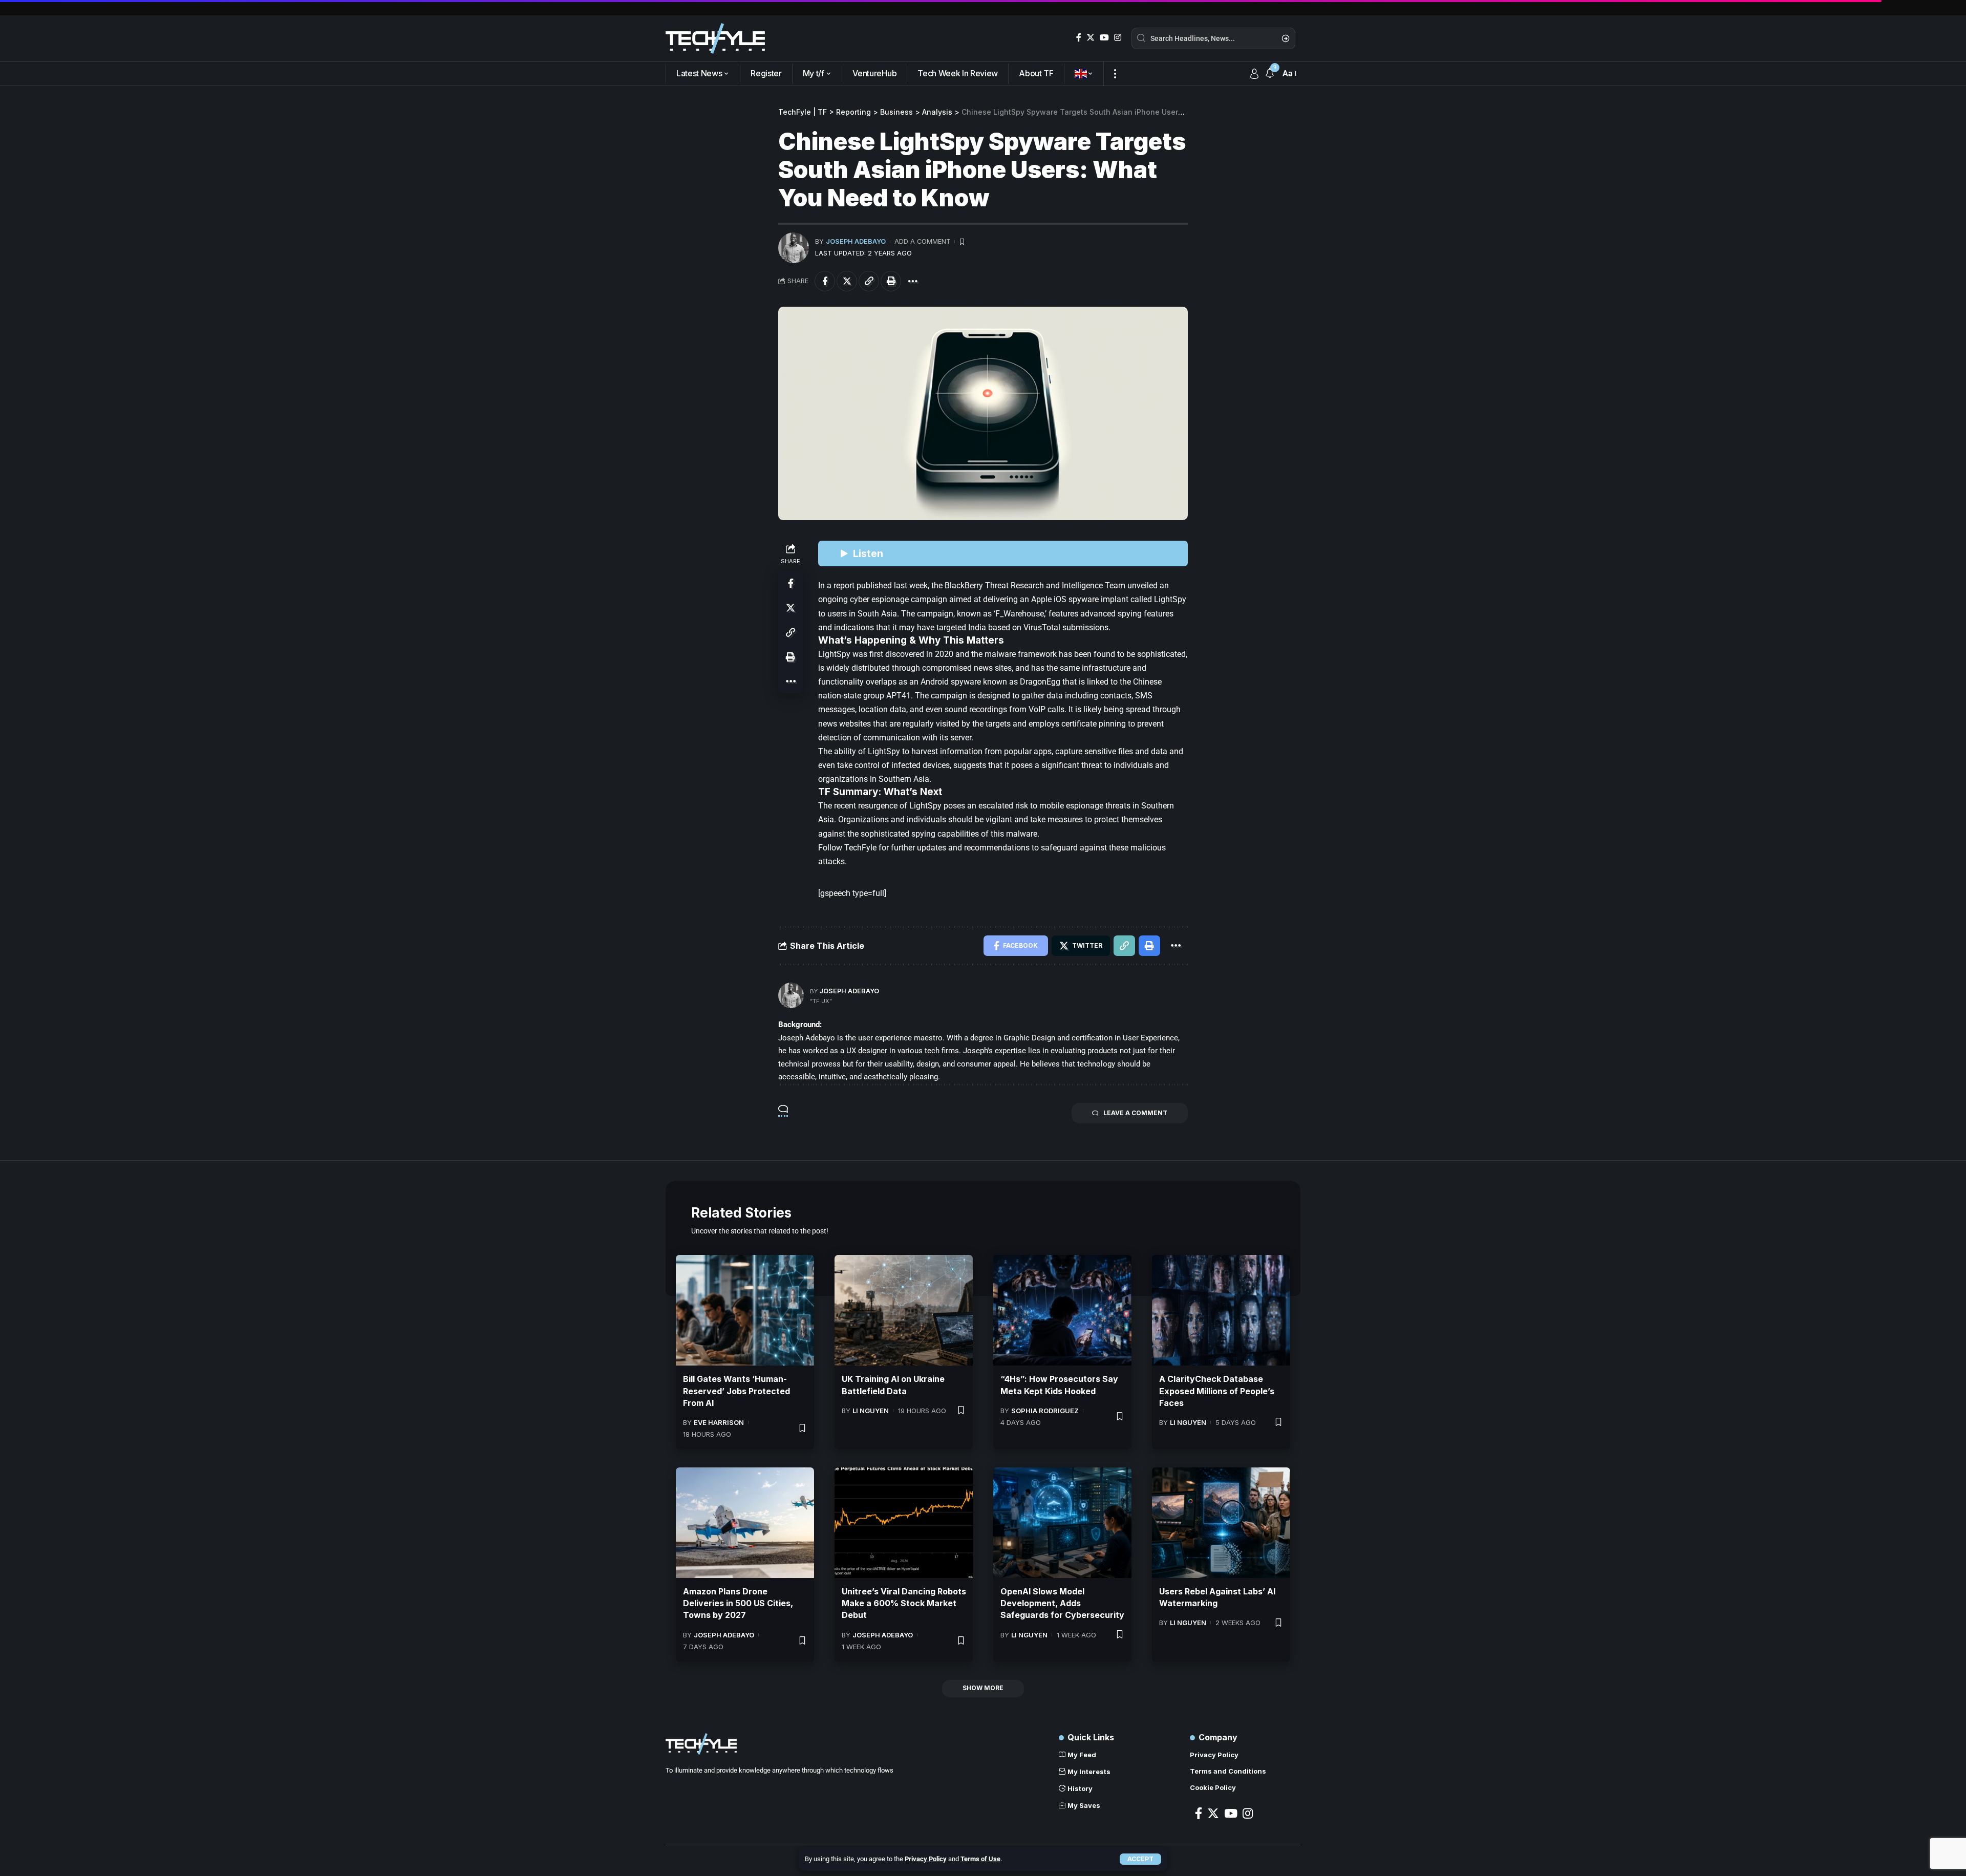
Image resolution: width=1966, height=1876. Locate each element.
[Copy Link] (869, 281)
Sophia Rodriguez (1045, 1411)
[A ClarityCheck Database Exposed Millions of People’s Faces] (1221, 1310)
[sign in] (1254, 74)
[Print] (891, 281)
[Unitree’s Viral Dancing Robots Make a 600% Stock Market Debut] (904, 1523)
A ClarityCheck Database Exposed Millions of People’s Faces (1217, 1391)
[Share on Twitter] (847, 281)
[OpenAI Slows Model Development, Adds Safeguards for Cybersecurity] (1062, 1523)
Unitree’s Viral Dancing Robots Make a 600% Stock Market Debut (904, 1603)
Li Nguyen (871, 1411)
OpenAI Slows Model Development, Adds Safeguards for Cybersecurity (1062, 1603)
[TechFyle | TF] (715, 38)
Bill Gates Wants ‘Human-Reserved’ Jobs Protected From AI (736, 1391)
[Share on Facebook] (825, 281)
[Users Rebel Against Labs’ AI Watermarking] (1221, 1523)
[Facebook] (1079, 38)
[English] (1084, 74)
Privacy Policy (926, 1859)
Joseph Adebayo (856, 241)
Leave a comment (1135, 1113)
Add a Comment (923, 241)
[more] (1115, 74)
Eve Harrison (719, 1422)
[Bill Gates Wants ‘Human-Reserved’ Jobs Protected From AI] (745, 1310)
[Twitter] (1091, 38)
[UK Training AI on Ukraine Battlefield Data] (904, 1310)
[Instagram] (1118, 38)
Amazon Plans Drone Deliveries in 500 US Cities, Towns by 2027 (738, 1603)
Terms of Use (980, 1859)
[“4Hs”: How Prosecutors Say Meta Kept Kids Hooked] (1062, 1310)
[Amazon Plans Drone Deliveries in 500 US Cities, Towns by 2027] (745, 1523)
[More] (913, 281)
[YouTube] (1104, 38)
